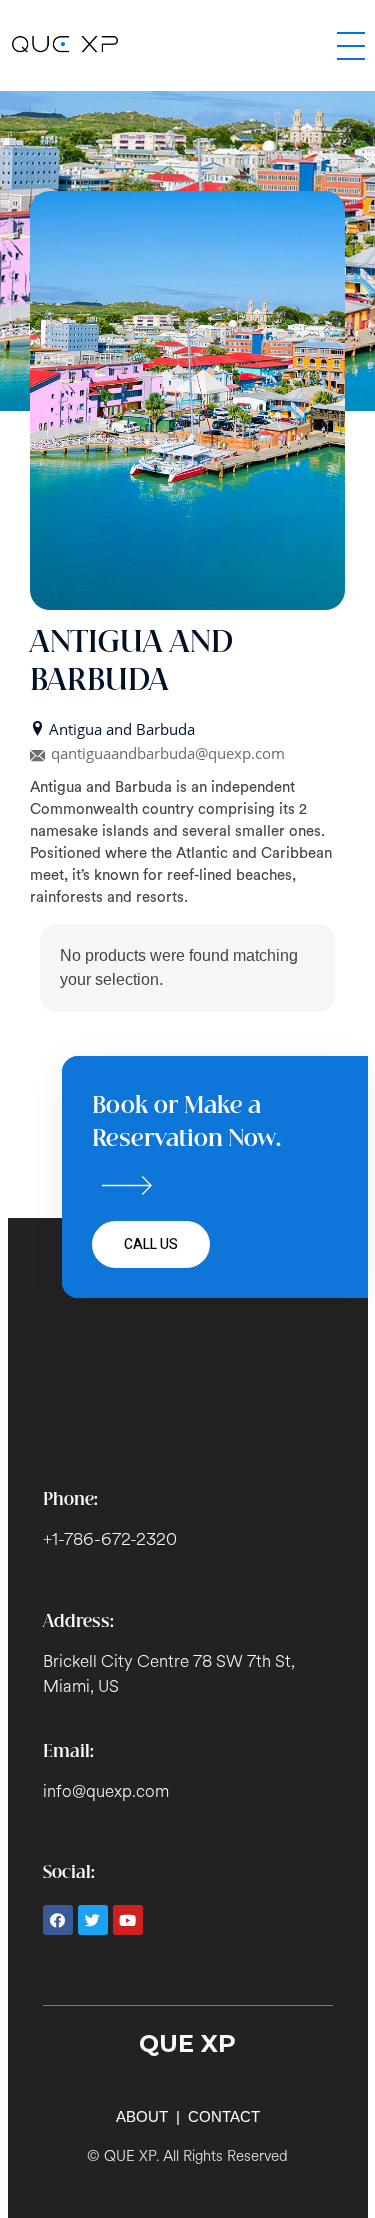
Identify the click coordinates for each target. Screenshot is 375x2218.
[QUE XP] (152, 44)
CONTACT (224, 2116)
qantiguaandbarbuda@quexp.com (168, 753)
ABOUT (142, 2116)
